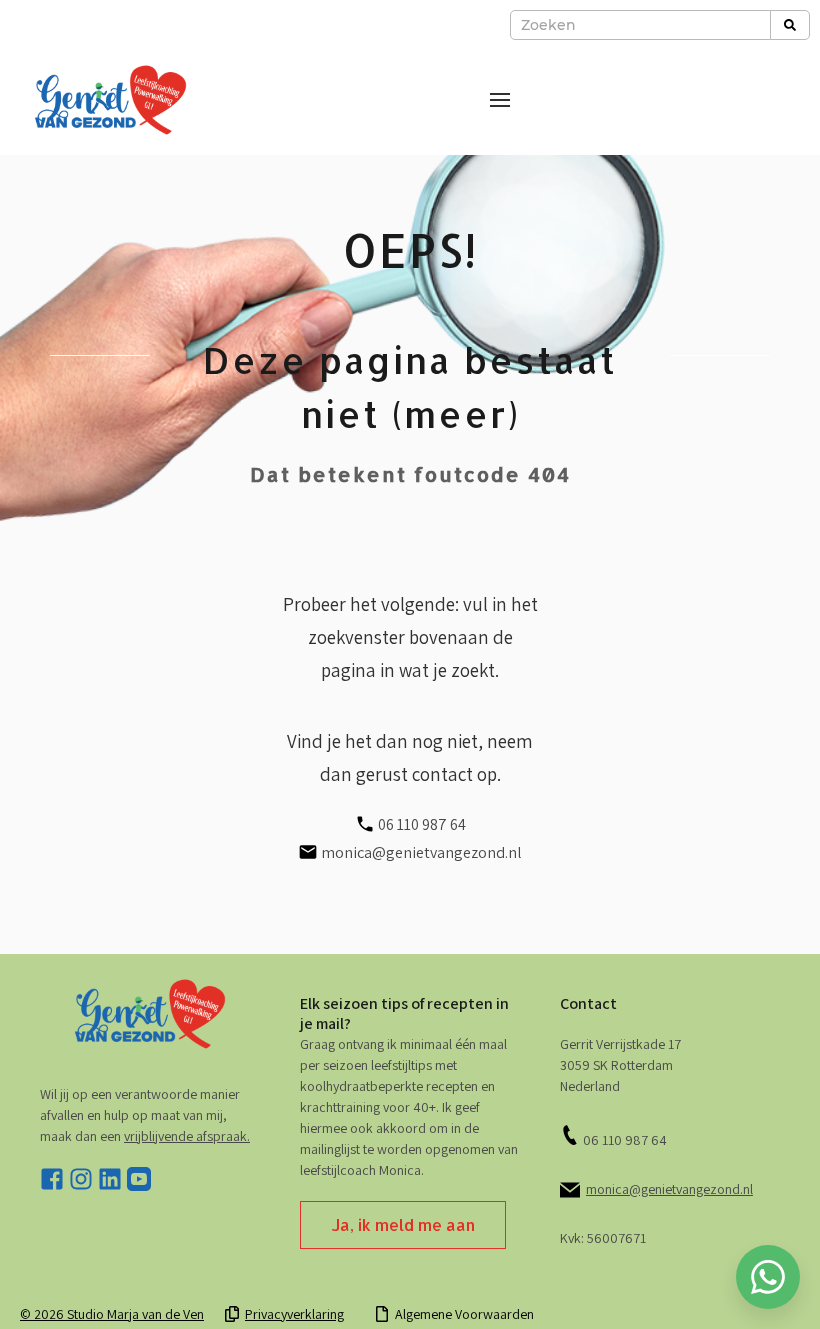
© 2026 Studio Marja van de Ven (112, 1314)
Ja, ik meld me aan (403, 1224)
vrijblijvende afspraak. (187, 1136)
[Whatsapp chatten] (768, 1277)
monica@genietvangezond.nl (669, 1189)
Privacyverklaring (294, 1314)
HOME (410, 1284)
